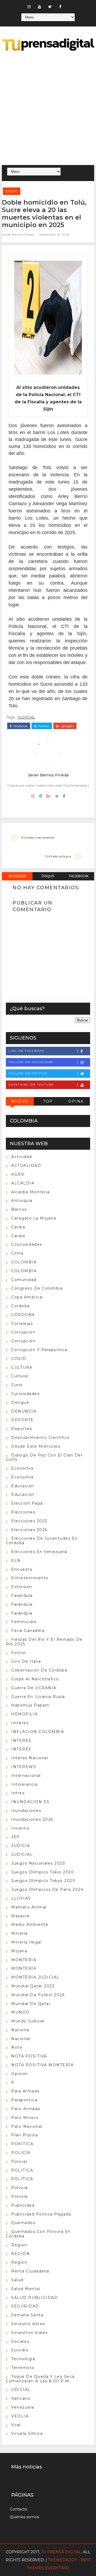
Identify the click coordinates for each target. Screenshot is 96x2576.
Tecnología (23, 2359)
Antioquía (22, 1201)
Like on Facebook (26, 1051)
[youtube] (39, 7)
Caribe (18, 1236)
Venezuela (23, 2407)
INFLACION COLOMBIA (38, 1732)
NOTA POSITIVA (29, 2056)
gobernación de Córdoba (39, 1670)
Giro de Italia (26, 1661)
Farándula (22, 1604)
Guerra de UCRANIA (34, 1688)
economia (22, 1468)
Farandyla (22, 1613)
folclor (19, 1653)
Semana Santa (27, 2315)
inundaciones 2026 (32, 1819)
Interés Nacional (30, 1758)
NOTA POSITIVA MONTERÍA (42, 2065)
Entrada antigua (58, 856)
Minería (19, 1933)
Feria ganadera (28, 1631)
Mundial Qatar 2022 (33, 1986)
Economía (22, 1477)
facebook (20, 726)
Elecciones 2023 (29, 1521)
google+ (67, 726)
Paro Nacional (27, 2126)
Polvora (20, 2188)
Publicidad (23, 2205)
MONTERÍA (24, 1968)
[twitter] (50, 7)
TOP (48, 1101)
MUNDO (20, 2012)
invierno (20, 1828)
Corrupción (23, 1341)
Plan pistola (25, 2135)
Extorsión (22, 1587)
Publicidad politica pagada (41, 2214)
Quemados (23, 2223)
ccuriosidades (27, 1244)
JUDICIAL (12, 191)
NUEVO (20, 1101)
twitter (44, 726)
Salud (17, 2280)
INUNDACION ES (30, 1802)
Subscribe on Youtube (31, 1085)
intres (18, 1793)
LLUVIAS (21, 1898)
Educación (23, 1494)
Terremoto (23, 2368)
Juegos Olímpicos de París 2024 (47, 1889)
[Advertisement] (48, 109)
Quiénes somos (24, 2517)
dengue (20, 1402)
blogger (17, 876)
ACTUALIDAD (26, 1166)
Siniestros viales (29, 2333)
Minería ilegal (26, 1942)
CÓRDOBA (23, 1315)
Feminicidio (24, 1622)
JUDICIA (21, 1846)
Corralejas (22, 1324)
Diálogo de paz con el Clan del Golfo (44, 1457)
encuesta (22, 1569)
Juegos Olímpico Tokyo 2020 (43, 1881)
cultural (20, 1376)
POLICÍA (21, 2153)
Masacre (21, 1916)
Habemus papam (30, 1705)
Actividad (22, 1157)
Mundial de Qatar (31, 2004)
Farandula (22, 1596)
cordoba (21, 1306)
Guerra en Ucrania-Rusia (38, 1697)
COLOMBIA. (25, 1271)
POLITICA (22, 2170)
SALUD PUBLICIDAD (35, 2298)
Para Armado (26, 2091)
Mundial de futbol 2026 (38, 1995)
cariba (18, 1227)
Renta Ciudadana (30, 2271)
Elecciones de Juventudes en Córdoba (42, 1541)
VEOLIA (20, 2416)
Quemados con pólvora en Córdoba (38, 2234)
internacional (26, 1776)
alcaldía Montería (31, 1192)
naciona (20, 2030)
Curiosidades (25, 1394)
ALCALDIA (23, 1183)
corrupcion (23, 1332)
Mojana (19, 1951)
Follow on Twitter (28, 1073)
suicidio (20, 2350)
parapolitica (24, 2100)
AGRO (18, 1174)
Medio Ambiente (30, 1925)
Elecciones (23, 1512)
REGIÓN (21, 2254)
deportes (22, 1429)
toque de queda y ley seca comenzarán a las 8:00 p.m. (40, 2379)
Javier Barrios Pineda (18, 234)
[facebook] (60, 7)
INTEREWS (24, 1767)
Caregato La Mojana (34, 1218)
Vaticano (21, 2398)
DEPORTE (23, 1420)
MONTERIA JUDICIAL (35, 1977)
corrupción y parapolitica (39, 1350)
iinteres (20, 1723)
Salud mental (26, 2289)
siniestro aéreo (28, 2324)
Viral (16, 2425)
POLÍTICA (22, 2179)
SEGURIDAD (25, 2306)
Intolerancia (24, 1784)
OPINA (76, 1101)
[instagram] (29, 7)
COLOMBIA (24, 1262)
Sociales (20, 2341)
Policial (19, 2161)
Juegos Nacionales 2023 (38, 1863)
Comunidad (24, 1280)
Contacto (19, 2509)
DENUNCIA (24, 1411)
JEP (16, 1837)
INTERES (21, 1741)
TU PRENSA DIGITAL (61, 2552)
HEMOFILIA (25, 1714)
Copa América (27, 1297)
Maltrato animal (29, 1907)
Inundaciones (26, 1811)
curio (17, 1385)
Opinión (20, 2074)
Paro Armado (26, 2109)
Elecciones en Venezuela (39, 1552)
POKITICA (22, 2144)
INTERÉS (21, 1749)
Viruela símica (27, 2433)
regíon (19, 2262)
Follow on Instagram (31, 1062)
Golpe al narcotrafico (35, 1679)
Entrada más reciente (38, 837)
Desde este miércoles (36, 1446)
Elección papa (27, 1503)
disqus (48, 876)
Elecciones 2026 (29, 1530)
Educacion (23, 1486)
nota (17, 2047)
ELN (16, 1561)
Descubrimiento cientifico (41, 1437)
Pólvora (20, 2196)
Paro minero (25, 2118)
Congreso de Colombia (37, 1288)
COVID (19, 1359)
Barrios (19, 1209)
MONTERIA (24, 1960)
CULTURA (22, 1367)
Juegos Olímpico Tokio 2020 (43, 1872)
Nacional (21, 2039)
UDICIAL (21, 2390)
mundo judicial (28, 2021)
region (19, 2245)
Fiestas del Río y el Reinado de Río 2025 (44, 1642)
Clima (17, 1253)
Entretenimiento (30, 1578)
